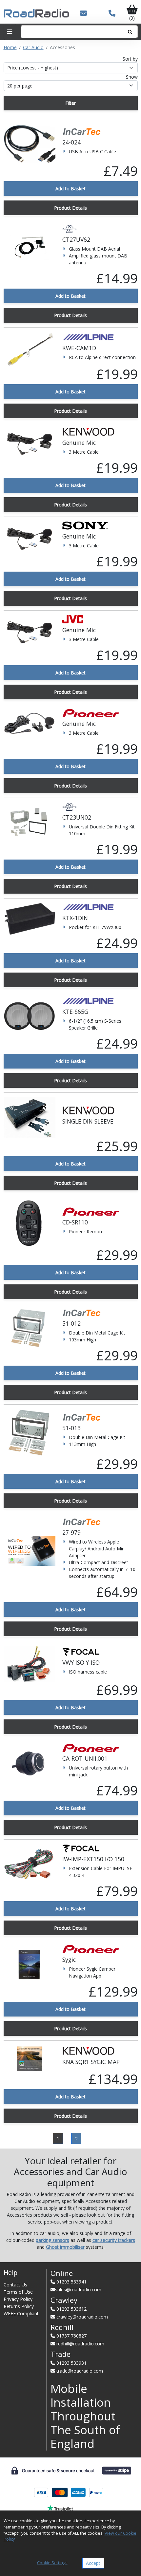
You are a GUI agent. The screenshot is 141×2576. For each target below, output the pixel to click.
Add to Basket (70, 189)
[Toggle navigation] (10, 32)
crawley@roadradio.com (82, 2317)
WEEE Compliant (21, 2313)
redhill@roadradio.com (80, 2344)
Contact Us (15, 2285)
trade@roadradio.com (80, 2371)
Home (10, 47)
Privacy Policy (18, 2299)
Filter (70, 103)
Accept (93, 2563)
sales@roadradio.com (78, 2290)
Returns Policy (19, 2306)
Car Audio (33, 47)
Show (132, 77)
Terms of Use (18, 2292)
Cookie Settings (52, 2563)
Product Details (70, 208)
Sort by (130, 59)
